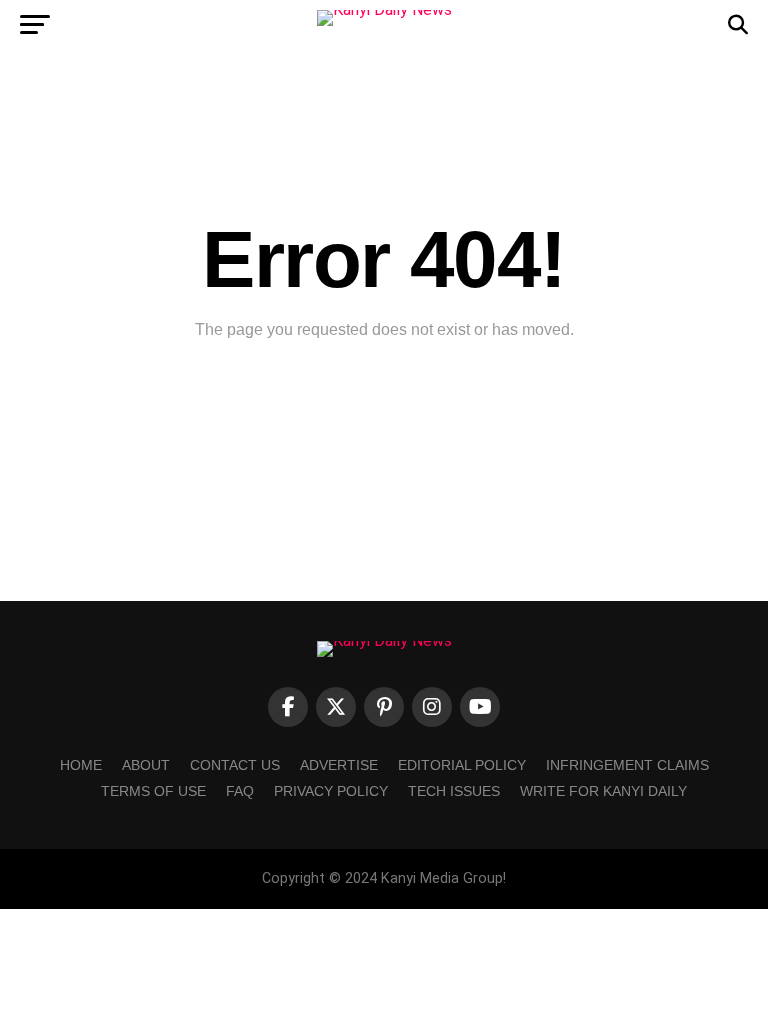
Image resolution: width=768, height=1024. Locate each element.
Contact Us (235, 765)
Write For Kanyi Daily (603, 791)
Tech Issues (454, 791)
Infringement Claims (627, 765)
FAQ (240, 791)
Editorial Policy (462, 765)
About (146, 765)
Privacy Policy (331, 791)
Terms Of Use (153, 791)
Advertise (339, 765)
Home (81, 765)
